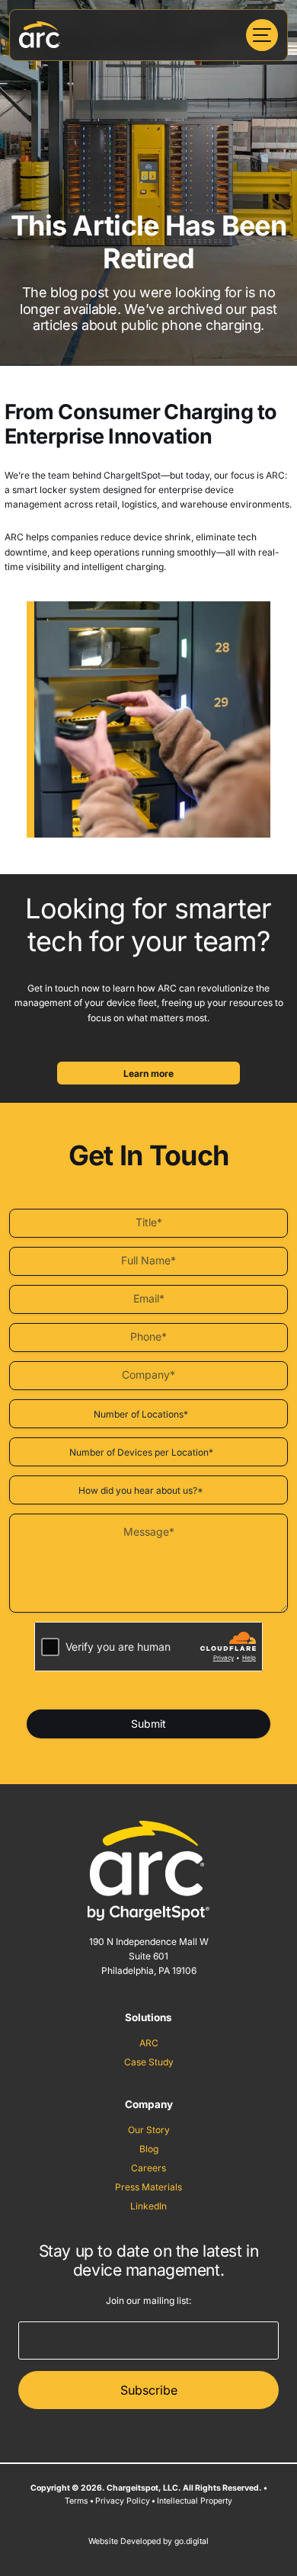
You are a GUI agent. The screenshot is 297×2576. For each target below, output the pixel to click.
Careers (148, 2168)
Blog (149, 2149)
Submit (148, 1724)
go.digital (192, 2541)
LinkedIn (148, 2206)
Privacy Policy (123, 2501)
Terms (77, 2501)
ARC (149, 2043)
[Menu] (262, 35)
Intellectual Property (195, 2501)
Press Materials (148, 2187)
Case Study (149, 2062)
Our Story (149, 2130)
